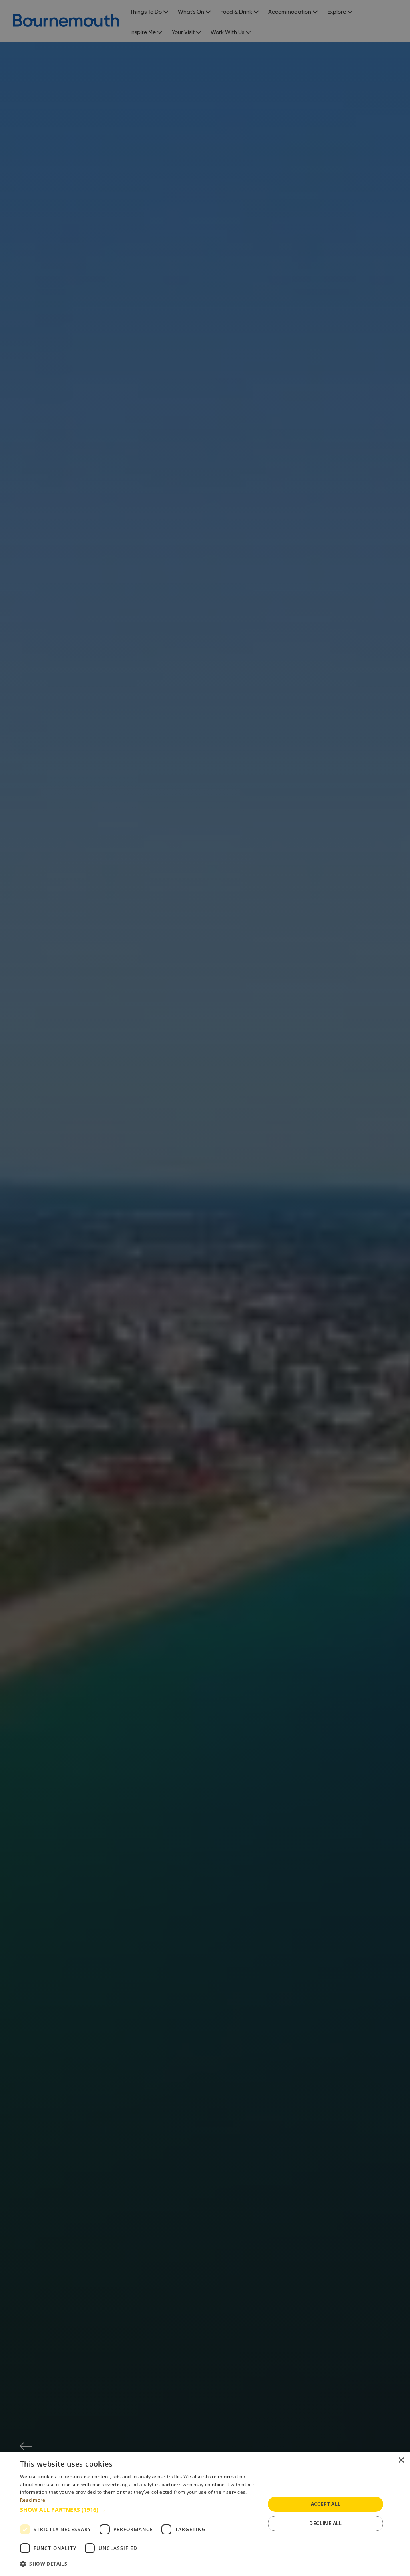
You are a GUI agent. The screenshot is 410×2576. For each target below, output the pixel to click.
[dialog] (205, 2514)
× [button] (401, 2460)
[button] (139, 2510)
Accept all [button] (326, 2504)
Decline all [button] (325, 2523)
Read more (33, 2500)
